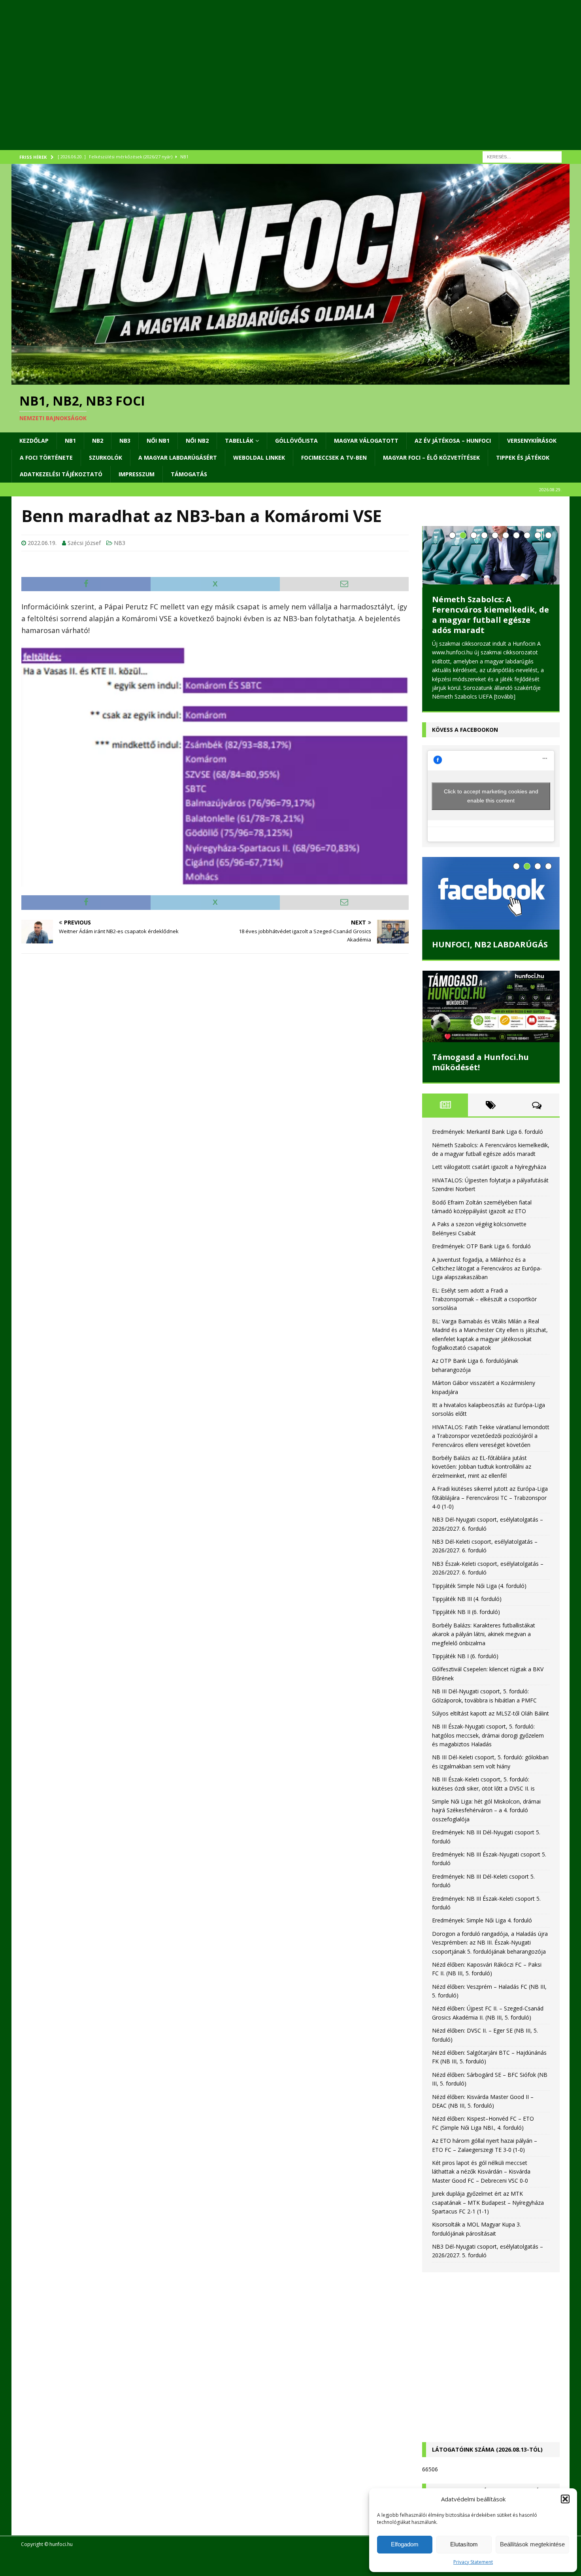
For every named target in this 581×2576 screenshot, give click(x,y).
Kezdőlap (34, 441)
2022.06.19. (42, 543)
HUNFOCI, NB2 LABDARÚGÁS (490, 944)
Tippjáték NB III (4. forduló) (467, 1599)
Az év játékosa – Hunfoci (453, 441)
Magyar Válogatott (366, 441)
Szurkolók (106, 458)
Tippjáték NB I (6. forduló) (465, 1656)
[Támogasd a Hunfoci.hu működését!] (491, 1007)
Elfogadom (405, 2544)
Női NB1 (158, 441)
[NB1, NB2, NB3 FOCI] (290, 380)
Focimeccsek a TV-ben (334, 458)
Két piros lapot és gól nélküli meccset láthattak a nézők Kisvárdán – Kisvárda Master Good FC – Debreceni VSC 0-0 (481, 2172)
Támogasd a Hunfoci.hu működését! (480, 1062)
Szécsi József (84, 543)
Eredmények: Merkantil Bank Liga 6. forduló (488, 1132)
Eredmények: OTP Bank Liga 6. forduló (481, 1246)
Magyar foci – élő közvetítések (431, 458)
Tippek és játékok (523, 458)
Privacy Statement (473, 2562)
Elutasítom (464, 2544)
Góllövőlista (296, 441)
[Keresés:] (522, 156)
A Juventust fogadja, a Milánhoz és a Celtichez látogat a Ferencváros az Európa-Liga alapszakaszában (487, 1268)
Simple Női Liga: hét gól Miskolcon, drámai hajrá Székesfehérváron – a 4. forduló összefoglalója (486, 1810)
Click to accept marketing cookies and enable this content (491, 796)
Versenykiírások (532, 441)
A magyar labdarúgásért (178, 458)
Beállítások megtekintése (532, 2544)
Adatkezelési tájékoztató (61, 474)
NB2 (98, 441)
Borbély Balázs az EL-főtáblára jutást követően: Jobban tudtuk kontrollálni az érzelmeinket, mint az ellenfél (482, 1467)
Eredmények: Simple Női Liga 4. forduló (482, 1920)
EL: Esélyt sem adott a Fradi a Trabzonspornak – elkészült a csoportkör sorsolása (484, 1299)
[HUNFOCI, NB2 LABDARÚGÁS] (491, 893)
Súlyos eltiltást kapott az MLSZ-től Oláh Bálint (490, 1713)
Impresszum (137, 474)
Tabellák (239, 441)
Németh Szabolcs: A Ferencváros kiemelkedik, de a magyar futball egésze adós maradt (490, 615)
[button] (565, 2499)
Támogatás (189, 474)
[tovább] (505, 696)
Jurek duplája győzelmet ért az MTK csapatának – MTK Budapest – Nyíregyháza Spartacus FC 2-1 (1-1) (488, 2202)
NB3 (125, 441)
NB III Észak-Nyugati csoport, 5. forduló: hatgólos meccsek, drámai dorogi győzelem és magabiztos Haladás (488, 1735)
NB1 (70, 441)
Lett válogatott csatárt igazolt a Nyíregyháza (489, 1167)
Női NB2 (197, 441)
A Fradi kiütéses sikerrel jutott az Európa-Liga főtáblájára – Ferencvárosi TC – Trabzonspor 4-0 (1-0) (490, 1497)
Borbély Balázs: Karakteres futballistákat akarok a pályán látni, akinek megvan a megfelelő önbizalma (484, 1634)
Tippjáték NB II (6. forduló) (466, 1612)
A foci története (46, 458)
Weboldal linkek (259, 458)
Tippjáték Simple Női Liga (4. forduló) (479, 1586)
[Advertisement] (249, 85)
